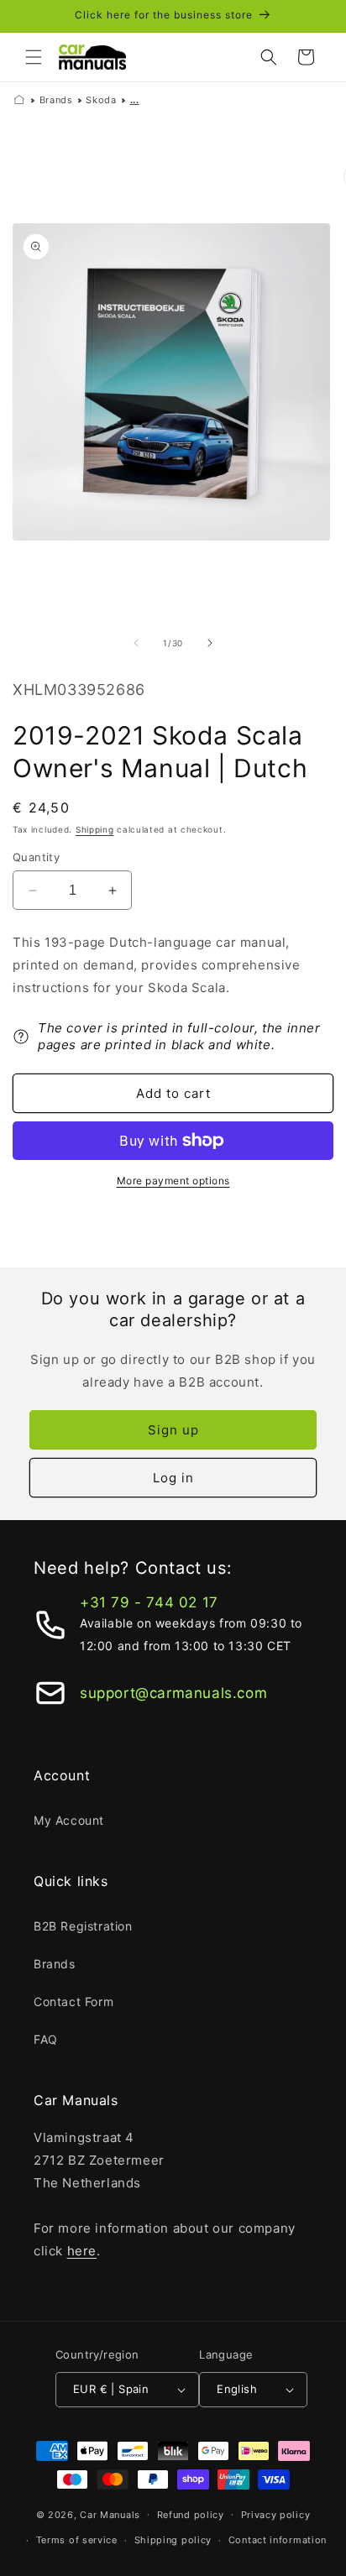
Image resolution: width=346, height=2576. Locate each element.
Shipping (95, 829)
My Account (69, 1820)
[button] (34, 57)
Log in (173, 1478)
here (82, 2251)
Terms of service (77, 2540)
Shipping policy (173, 2540)
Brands (56, 100)
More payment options (173, 1181)
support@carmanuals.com (173, 1693)
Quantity (36, 857)
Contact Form (73, 2001)
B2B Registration (83, 1926)
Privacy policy (276, 2515)
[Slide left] (136, 643)
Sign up (173, 1430)
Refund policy (191, 2515)
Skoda (101, 100)
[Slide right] (210, 643)
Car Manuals (110, 2514)
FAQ (46, 2039)
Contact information (278, 2540)
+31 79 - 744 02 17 (149, 1602)
